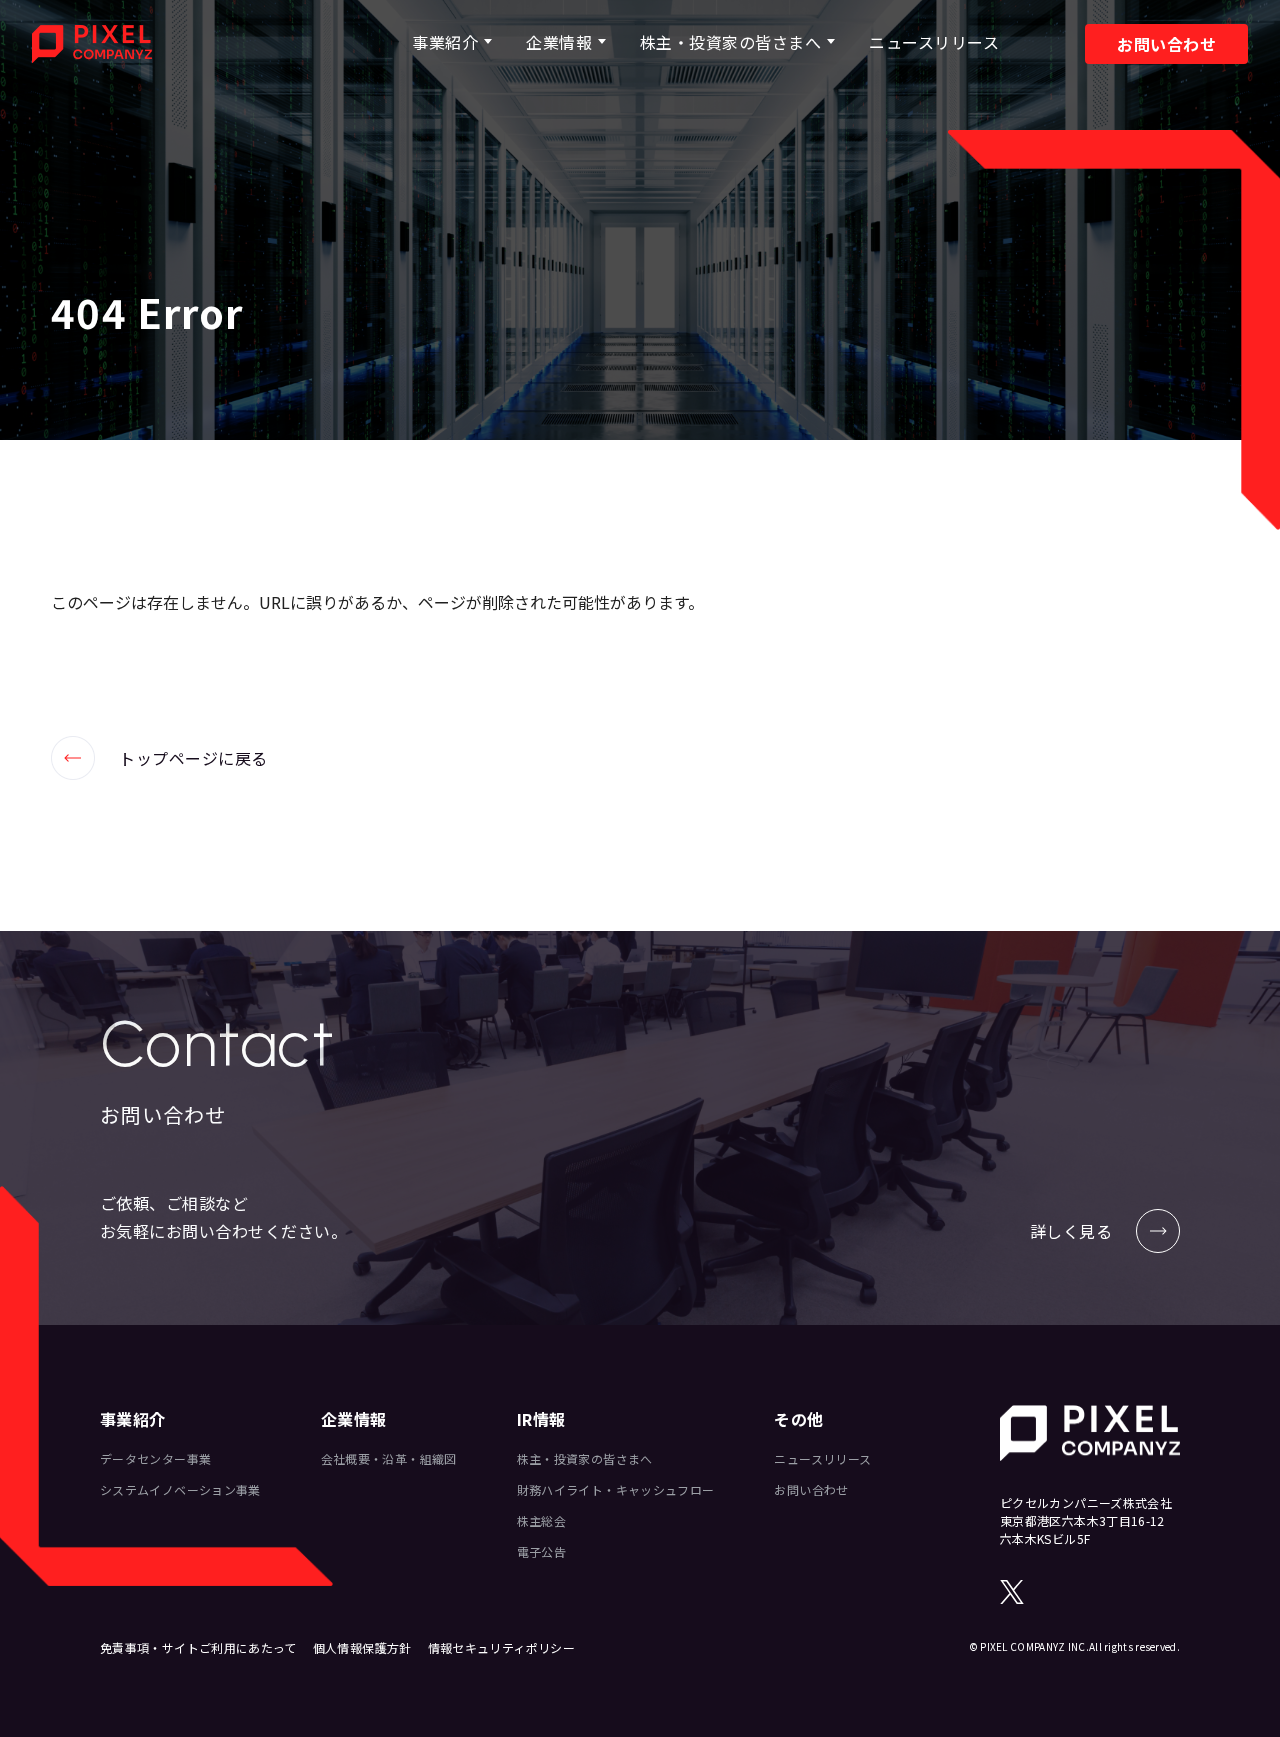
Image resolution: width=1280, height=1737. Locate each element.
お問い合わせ (1166, 44)
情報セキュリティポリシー (501, 1647)
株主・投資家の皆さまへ (730, 42)
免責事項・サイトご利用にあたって (198, 1647)
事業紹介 (445, 42)
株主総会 (541, 1520)
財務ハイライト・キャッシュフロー (616, 1489)
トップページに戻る (159, 758)
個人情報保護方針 (362, 1647)
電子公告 (541, 1551)
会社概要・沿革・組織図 (389, 1458)
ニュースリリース (934, 42)
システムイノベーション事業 (180, 1489)
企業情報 (559, 42)
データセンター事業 (155, 1458)
